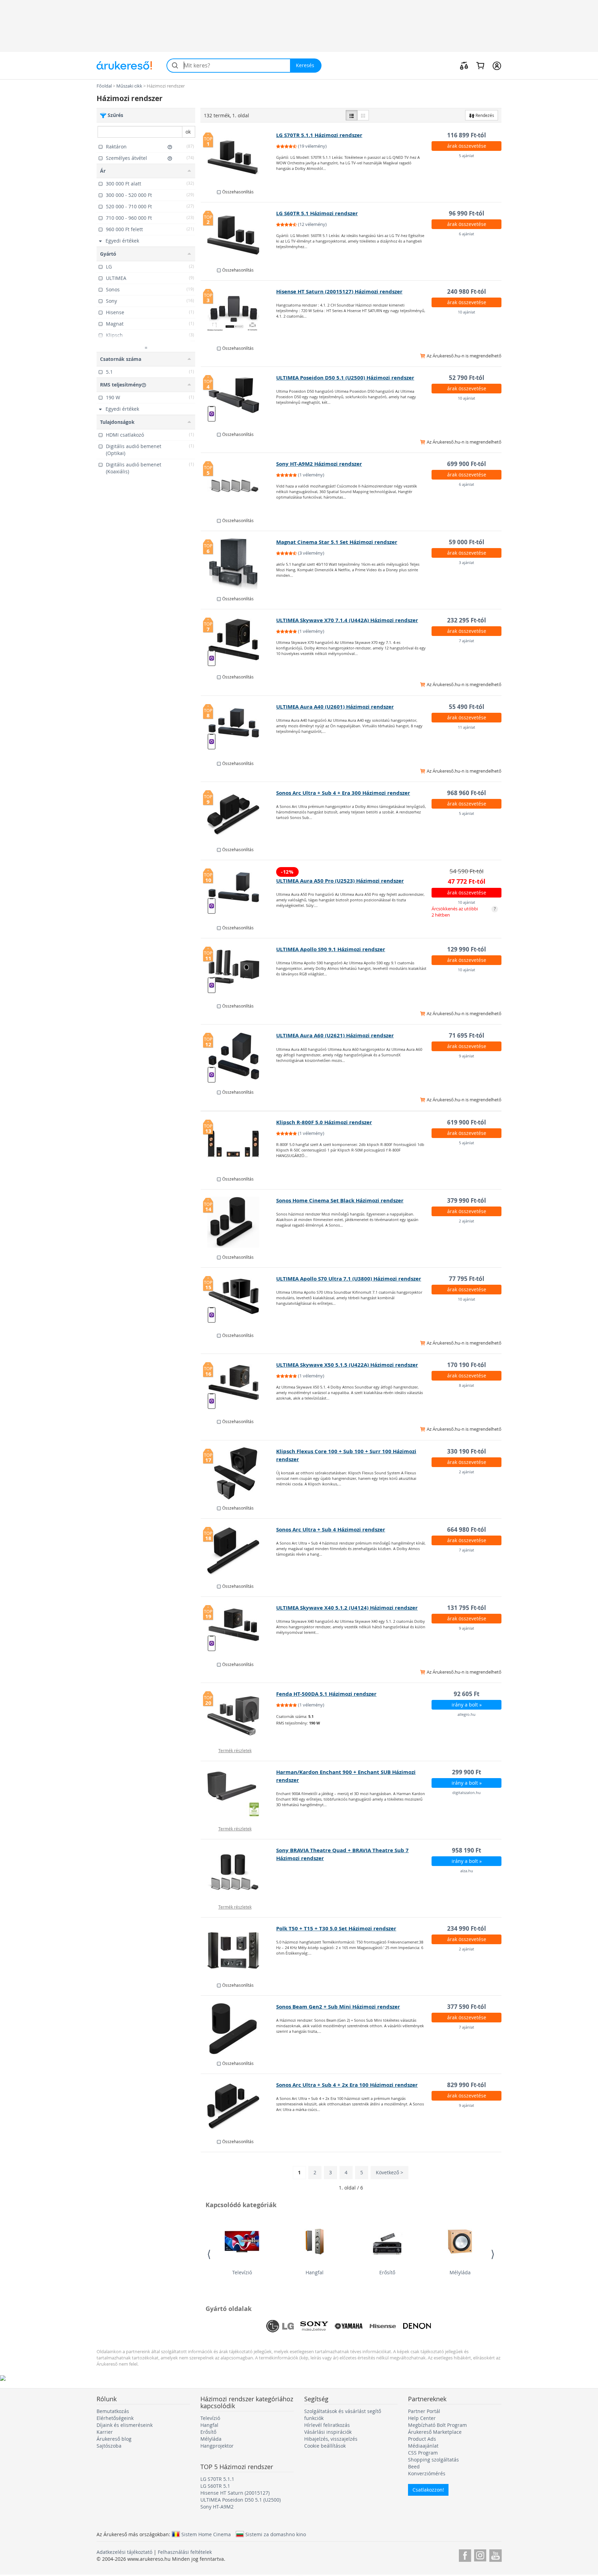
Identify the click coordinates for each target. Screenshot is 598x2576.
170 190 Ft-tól (466, 1365)
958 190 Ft (466, 1850)
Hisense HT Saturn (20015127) (235, 2493)
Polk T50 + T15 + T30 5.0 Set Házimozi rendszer (336, 1928)
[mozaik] (363, 115)
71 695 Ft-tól (466, 1035)
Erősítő (387, 2272)
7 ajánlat (466, 641)
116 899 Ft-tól (466, 135)
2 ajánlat (466, 1221)
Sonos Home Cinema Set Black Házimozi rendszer (340, 1200)
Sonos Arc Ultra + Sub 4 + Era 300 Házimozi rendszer (343, 793)
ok (188, 132)
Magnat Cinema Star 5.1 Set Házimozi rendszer (337, 542)
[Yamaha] (348, 2326)
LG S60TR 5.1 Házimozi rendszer (317, 213)
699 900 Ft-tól (466, 464)
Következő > (389, 2172)
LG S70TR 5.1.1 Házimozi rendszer (319, 135)
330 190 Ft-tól (466, 1451)
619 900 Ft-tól (466, 1122)
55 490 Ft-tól (466, 707)
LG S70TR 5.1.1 (217, 2479)
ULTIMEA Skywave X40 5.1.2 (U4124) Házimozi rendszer (347, 1608)
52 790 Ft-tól (466, 378)
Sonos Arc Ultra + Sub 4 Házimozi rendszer (331, 1530)
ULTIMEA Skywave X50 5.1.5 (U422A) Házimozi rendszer (347, 1365)
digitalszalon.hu (466, 1792)
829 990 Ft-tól (466, 2085)
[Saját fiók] (497, 65)
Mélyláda (460, 2272)
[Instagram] (480, 2554)
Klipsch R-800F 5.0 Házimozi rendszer (324, 1122)
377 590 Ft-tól (466, 2007)
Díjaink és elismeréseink (125, 2425)
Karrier (105, 2432)
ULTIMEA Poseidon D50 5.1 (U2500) (241, 2500)
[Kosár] (480, 65)
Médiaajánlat (423, 2446)
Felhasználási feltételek (185, 2552)
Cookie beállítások (325, 2446)
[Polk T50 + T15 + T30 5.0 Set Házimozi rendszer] (239, 1950)
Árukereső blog (114, 2439)
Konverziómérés (427, 2473)
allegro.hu (466, 1714)
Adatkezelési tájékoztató (124, 2552)
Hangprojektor (217, 2446)
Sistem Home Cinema (206, 2534)
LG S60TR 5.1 (215, 2486)
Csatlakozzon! (428, 2490)
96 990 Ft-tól (466, 213)
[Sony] (314, 2326)
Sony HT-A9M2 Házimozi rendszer (319, 464)
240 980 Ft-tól (466, 292)
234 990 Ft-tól (466, 1928)
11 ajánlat (466, 727)
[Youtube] (495, 2554)
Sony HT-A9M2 (217, 2507)
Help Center (422, 2418)
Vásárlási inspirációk (328, 2432)
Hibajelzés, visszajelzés (331, 2439)
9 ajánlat (466, 1056)
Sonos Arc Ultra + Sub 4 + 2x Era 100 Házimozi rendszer (347, 2085)
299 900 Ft (466, 1772)
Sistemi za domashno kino (276, 2534)
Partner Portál (424, 2411)
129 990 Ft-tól (466, 949)
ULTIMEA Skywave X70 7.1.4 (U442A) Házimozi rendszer (347, 620)
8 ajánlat (466, 1385)
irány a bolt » (467, 1705)
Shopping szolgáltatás (433, 2460)
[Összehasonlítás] (464, 65)
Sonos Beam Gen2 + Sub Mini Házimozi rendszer (338, 2007)
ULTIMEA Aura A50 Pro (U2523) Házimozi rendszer (340, 881)
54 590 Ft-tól (466, 871)
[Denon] (417, 2326)
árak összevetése (467, 146)
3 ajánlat (466, 562)
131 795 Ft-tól (466, 1608)
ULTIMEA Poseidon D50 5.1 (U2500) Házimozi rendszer (345, 378)
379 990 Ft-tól (466, 1200)
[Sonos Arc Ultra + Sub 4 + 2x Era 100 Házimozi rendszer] (239, 2107)
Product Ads (422, 2439)
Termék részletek (235, 1750)
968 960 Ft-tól (466, 793)
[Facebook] (465, 2554)
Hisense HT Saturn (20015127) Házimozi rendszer (339, 292)
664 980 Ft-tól (466, 1530)
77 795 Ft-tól (466, 1279)
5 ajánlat (466, 156)
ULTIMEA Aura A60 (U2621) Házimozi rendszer (335, 1035)
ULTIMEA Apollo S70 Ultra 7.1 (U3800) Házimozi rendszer (349, 1279)
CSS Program (423, 2453)
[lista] (352, 115)
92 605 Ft (466, 1694)
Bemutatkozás (113, 2411)
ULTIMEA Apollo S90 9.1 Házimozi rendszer (331, 949)
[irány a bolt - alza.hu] (239, 1872)
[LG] (280, 2326)
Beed (414, 2466)
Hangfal (315, 2272)
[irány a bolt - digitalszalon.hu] (239, 1794)
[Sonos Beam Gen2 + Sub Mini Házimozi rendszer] (239, 2029)
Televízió (242, 2272)
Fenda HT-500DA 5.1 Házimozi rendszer (326, 1694)
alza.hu (467, 1871)
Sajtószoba (109, 2446)
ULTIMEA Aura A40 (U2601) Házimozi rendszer (335, 707)
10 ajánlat (466, 312)
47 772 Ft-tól (467, 881)
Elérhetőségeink (115, 2418)
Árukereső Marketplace (435, 2432)
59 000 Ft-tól (466, 542)
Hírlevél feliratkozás (327, 2425)
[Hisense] (383, 2326)
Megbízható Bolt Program (437, 2425)
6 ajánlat (466, 234)
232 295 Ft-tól (466, 620)
